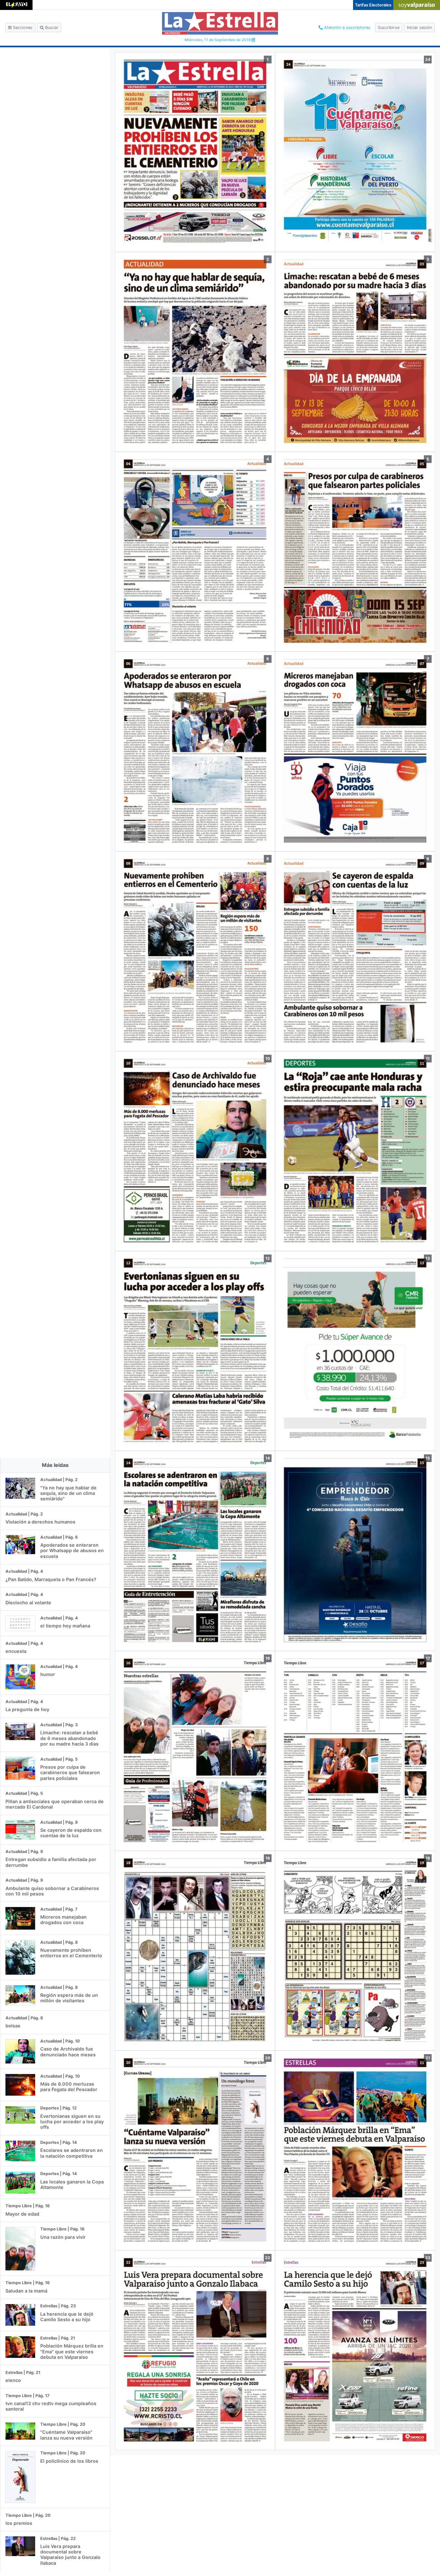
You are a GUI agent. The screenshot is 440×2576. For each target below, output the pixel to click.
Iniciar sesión (419, 28)
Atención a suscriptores (347, 28)
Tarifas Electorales (373, 5)
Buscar (51, 28)
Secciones (22, 28)
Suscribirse (389, 28)
